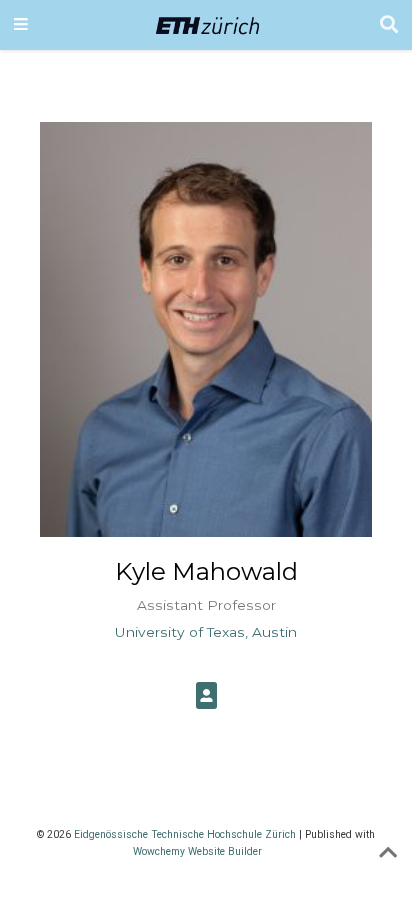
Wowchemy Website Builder (197, 851)
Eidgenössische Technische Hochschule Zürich (185, 834)
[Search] (389, 25)
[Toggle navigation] (21, 25)
